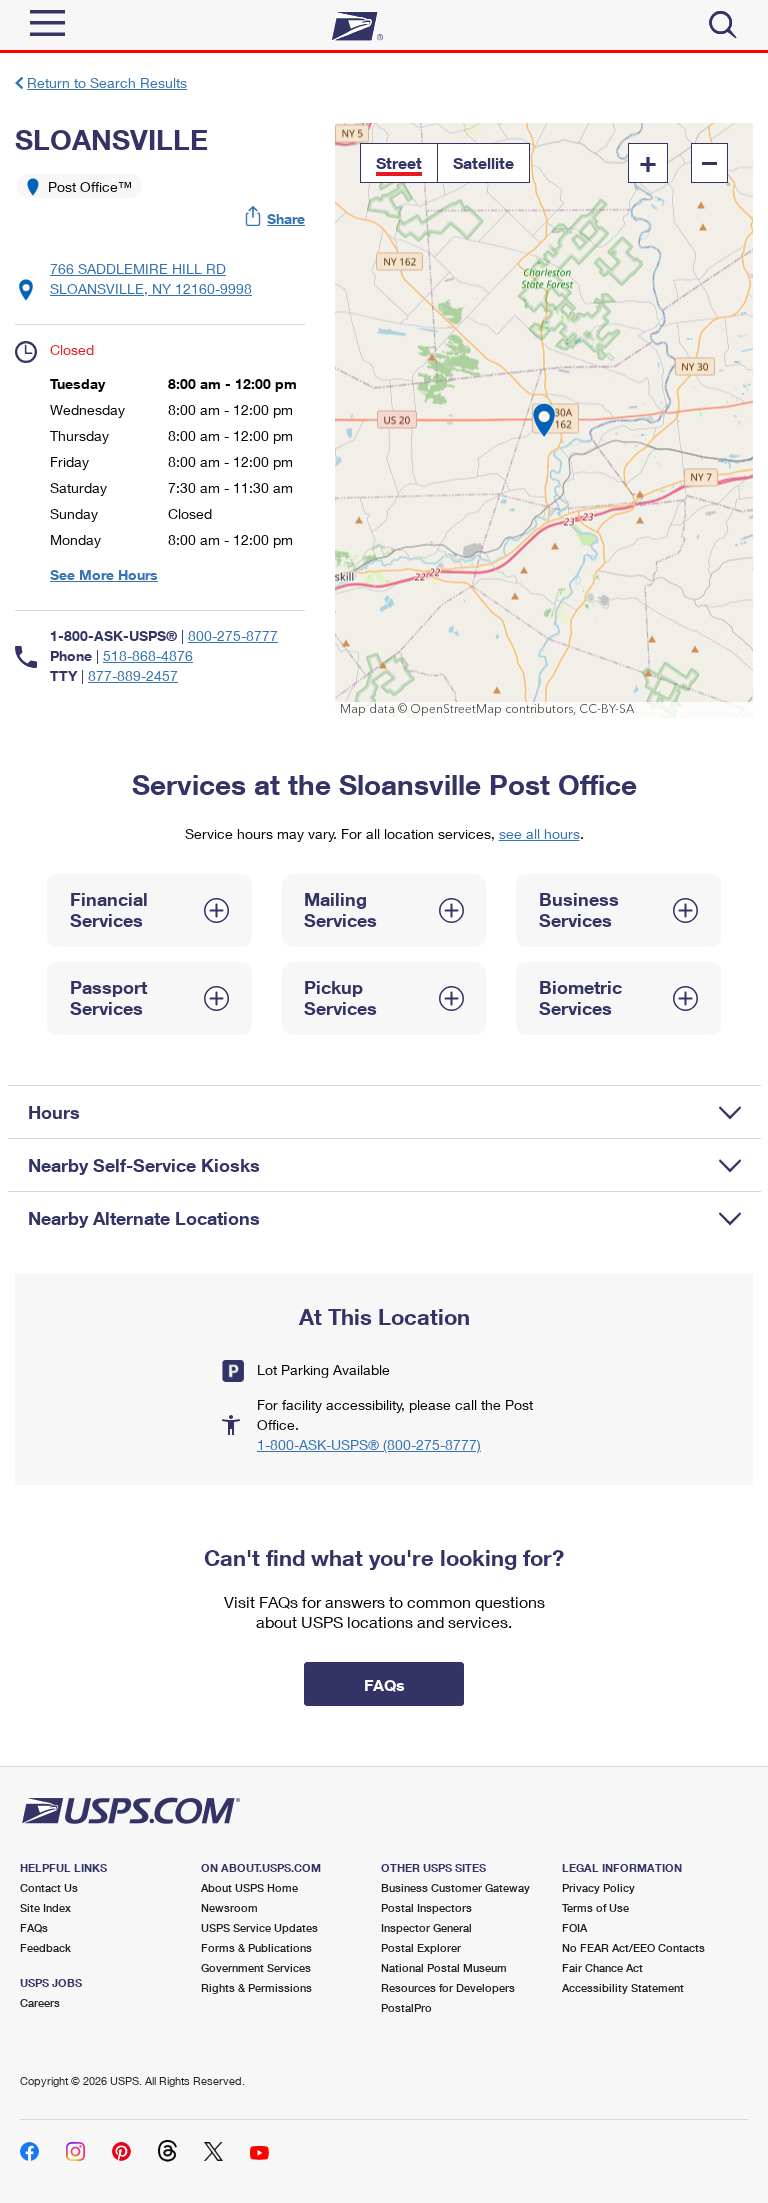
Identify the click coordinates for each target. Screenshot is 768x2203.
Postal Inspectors (426, 1907)
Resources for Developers (448, 1987)
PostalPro (406, 2007)
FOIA (574, 1927)
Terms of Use (595, 1907)
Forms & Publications (256, 1947)
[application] (544, 420)
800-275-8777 (233, 635)
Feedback (45, 1947)
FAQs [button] (384, 1684)
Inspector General (426, 1927)
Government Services (256, 1967)
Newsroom (229, 1907)
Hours (54, 1112)
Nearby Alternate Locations (144, 1218)
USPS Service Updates (259, 1927)
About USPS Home (249, 1887)
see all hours (539, 833)
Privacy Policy (598, 1887)
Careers (40, 2002)
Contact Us (49, 1887)
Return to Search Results (107, 82)
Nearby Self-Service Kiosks (144, 1165)
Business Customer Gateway (455, 1887)
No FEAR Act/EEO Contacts (633, 1947)
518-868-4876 (148, 655)
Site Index (45, 1907)
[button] (276, 218)
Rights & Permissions (256, 1987)
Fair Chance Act (602, 1967)
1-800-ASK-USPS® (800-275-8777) (369, 1444)
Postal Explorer (421, 1947)
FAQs (34, 1927)
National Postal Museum (444, 1967)
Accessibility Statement (623, 1987)
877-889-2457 (133, 675)
